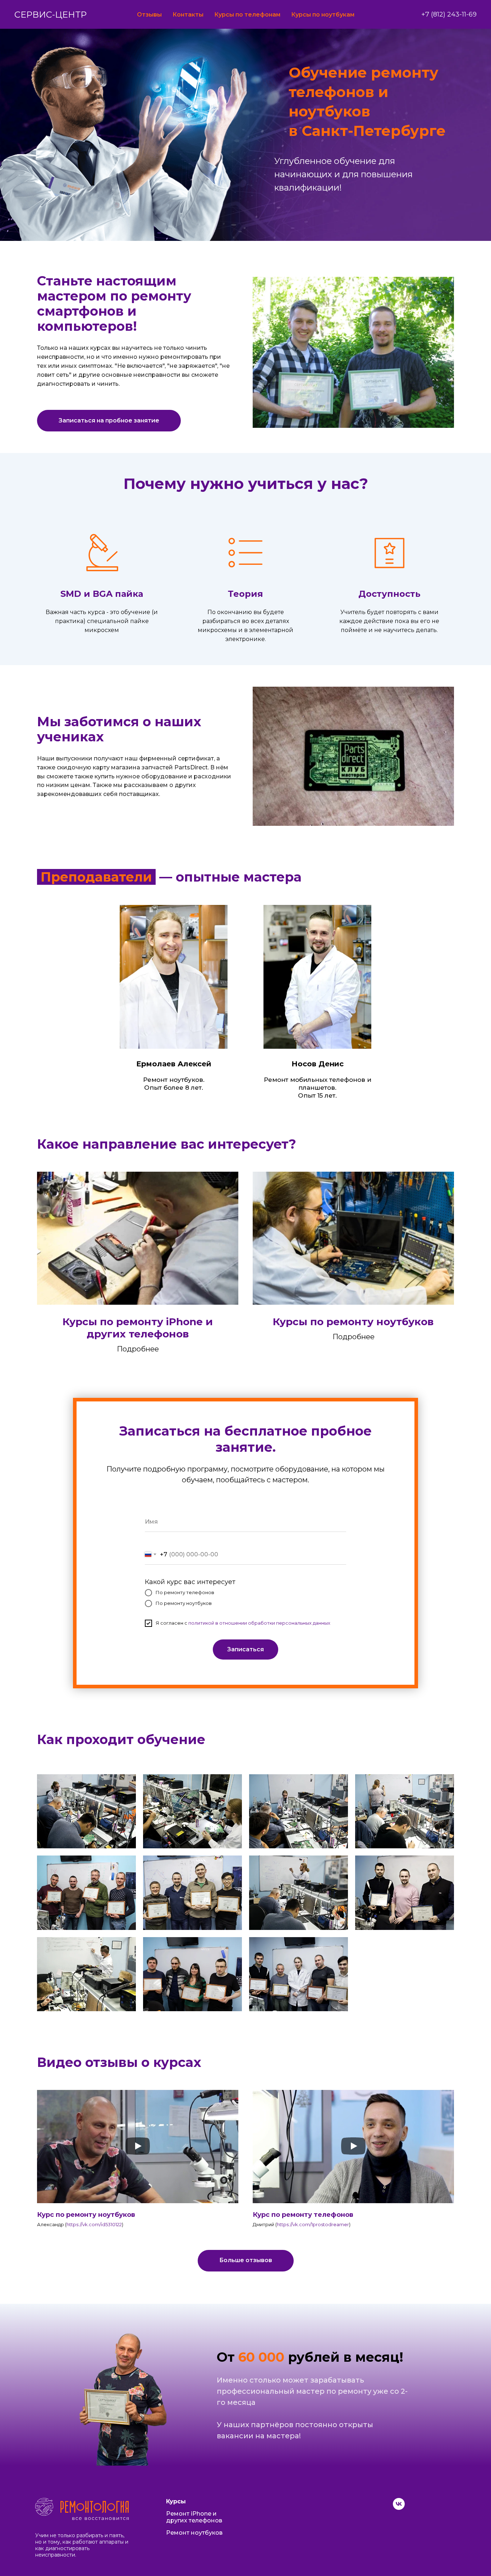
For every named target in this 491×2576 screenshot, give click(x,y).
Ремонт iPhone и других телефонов (194, 2517)
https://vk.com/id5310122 (94, 2224)
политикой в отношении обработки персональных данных (259, 1623)
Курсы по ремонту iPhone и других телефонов (138, 1328)
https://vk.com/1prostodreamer (313, 2224)
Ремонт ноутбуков (194, 2533)
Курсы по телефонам (247, 15)
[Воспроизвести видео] (138, 2147)
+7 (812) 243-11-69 (449, 14)
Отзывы (149, 15)
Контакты (188, 15)
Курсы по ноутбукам (323, 15)
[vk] (399, 2508)
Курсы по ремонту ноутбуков (353, 1322)
